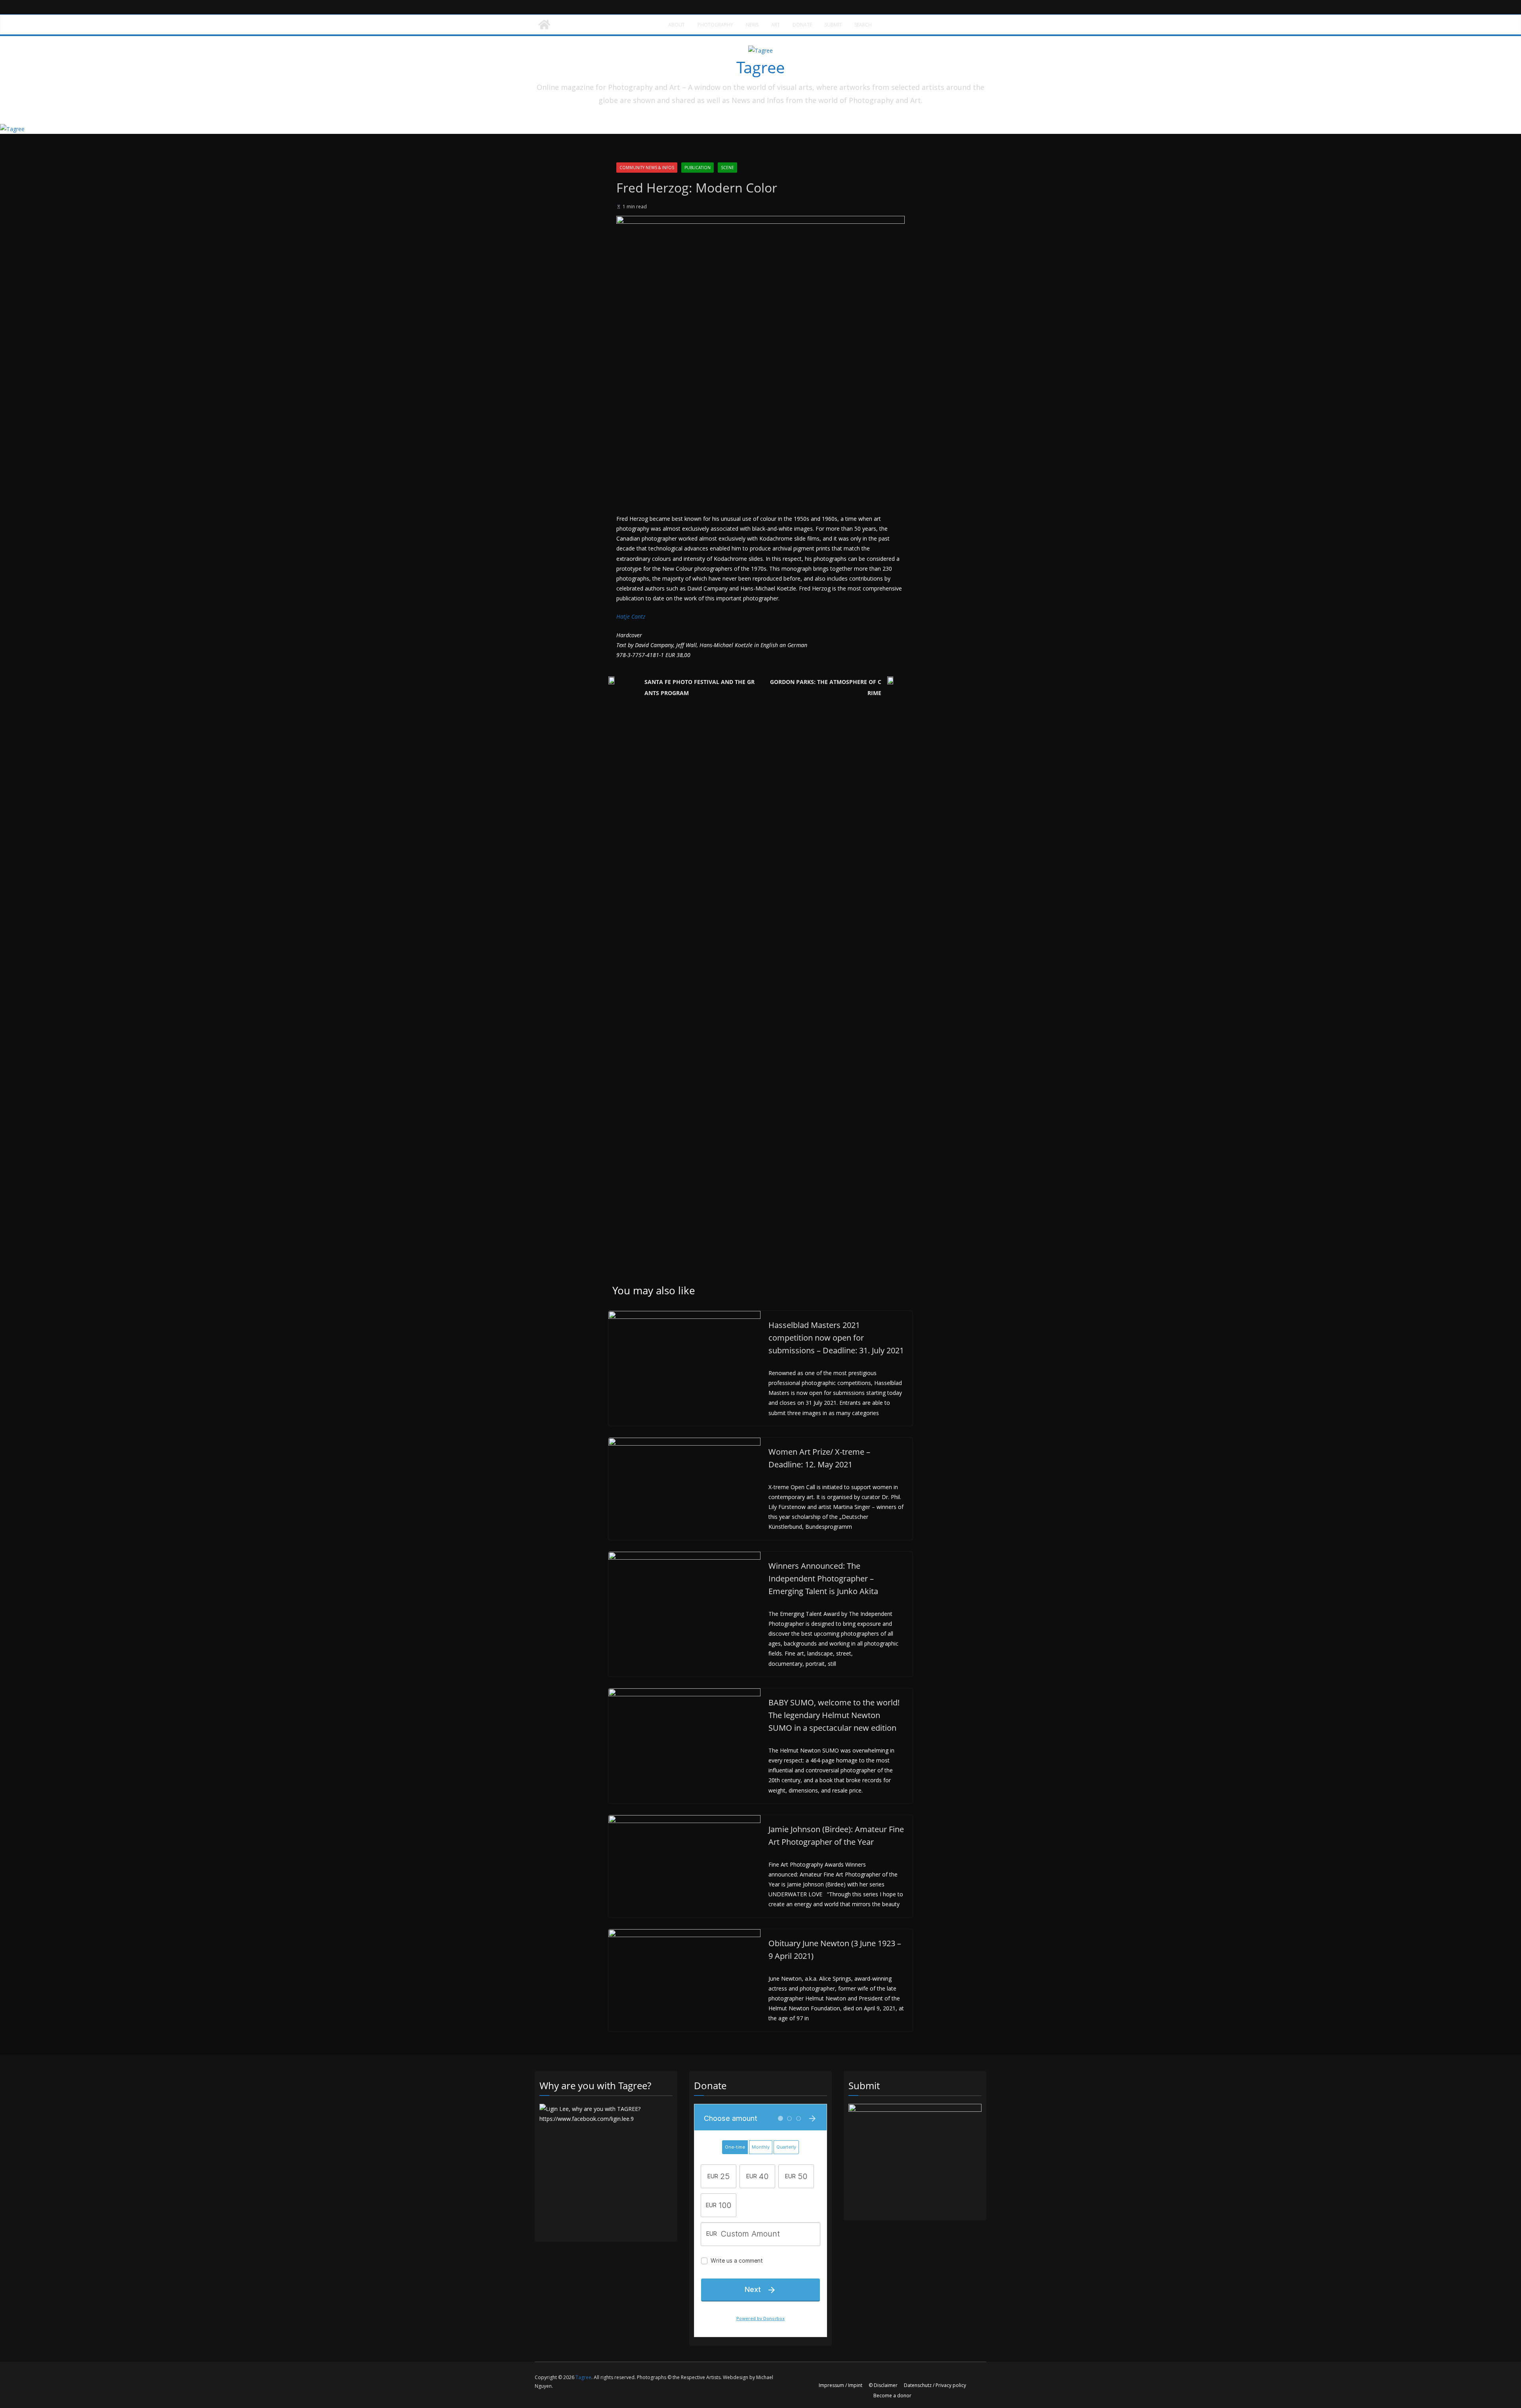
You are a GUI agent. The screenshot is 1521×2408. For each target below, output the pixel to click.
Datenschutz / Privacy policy (935, 2385)
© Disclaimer (883, 2385)
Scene (727, 168)
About (677, 25)
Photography (715, 25)
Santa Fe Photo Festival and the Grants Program (700, 687)
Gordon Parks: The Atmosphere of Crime (826, 687)
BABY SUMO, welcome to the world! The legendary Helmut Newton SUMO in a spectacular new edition (834, 1715)
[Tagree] (544, 25)
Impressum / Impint (841, 2385)
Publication (698, 168)
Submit (833, 25)
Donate (802, 25)
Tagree (760, 67)
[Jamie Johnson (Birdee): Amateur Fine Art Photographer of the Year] (684, 1820)
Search (863, 25)
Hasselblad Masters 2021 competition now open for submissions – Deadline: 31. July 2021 (836, 1338)
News (752, 25)
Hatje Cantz (631, 616)
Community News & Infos (647, 168)
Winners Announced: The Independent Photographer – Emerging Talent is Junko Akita (823, 1578)
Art (776, 25)
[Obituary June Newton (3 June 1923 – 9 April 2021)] (684, 1934)
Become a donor (892, 2396)
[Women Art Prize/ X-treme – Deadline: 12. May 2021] (684, 1443)
